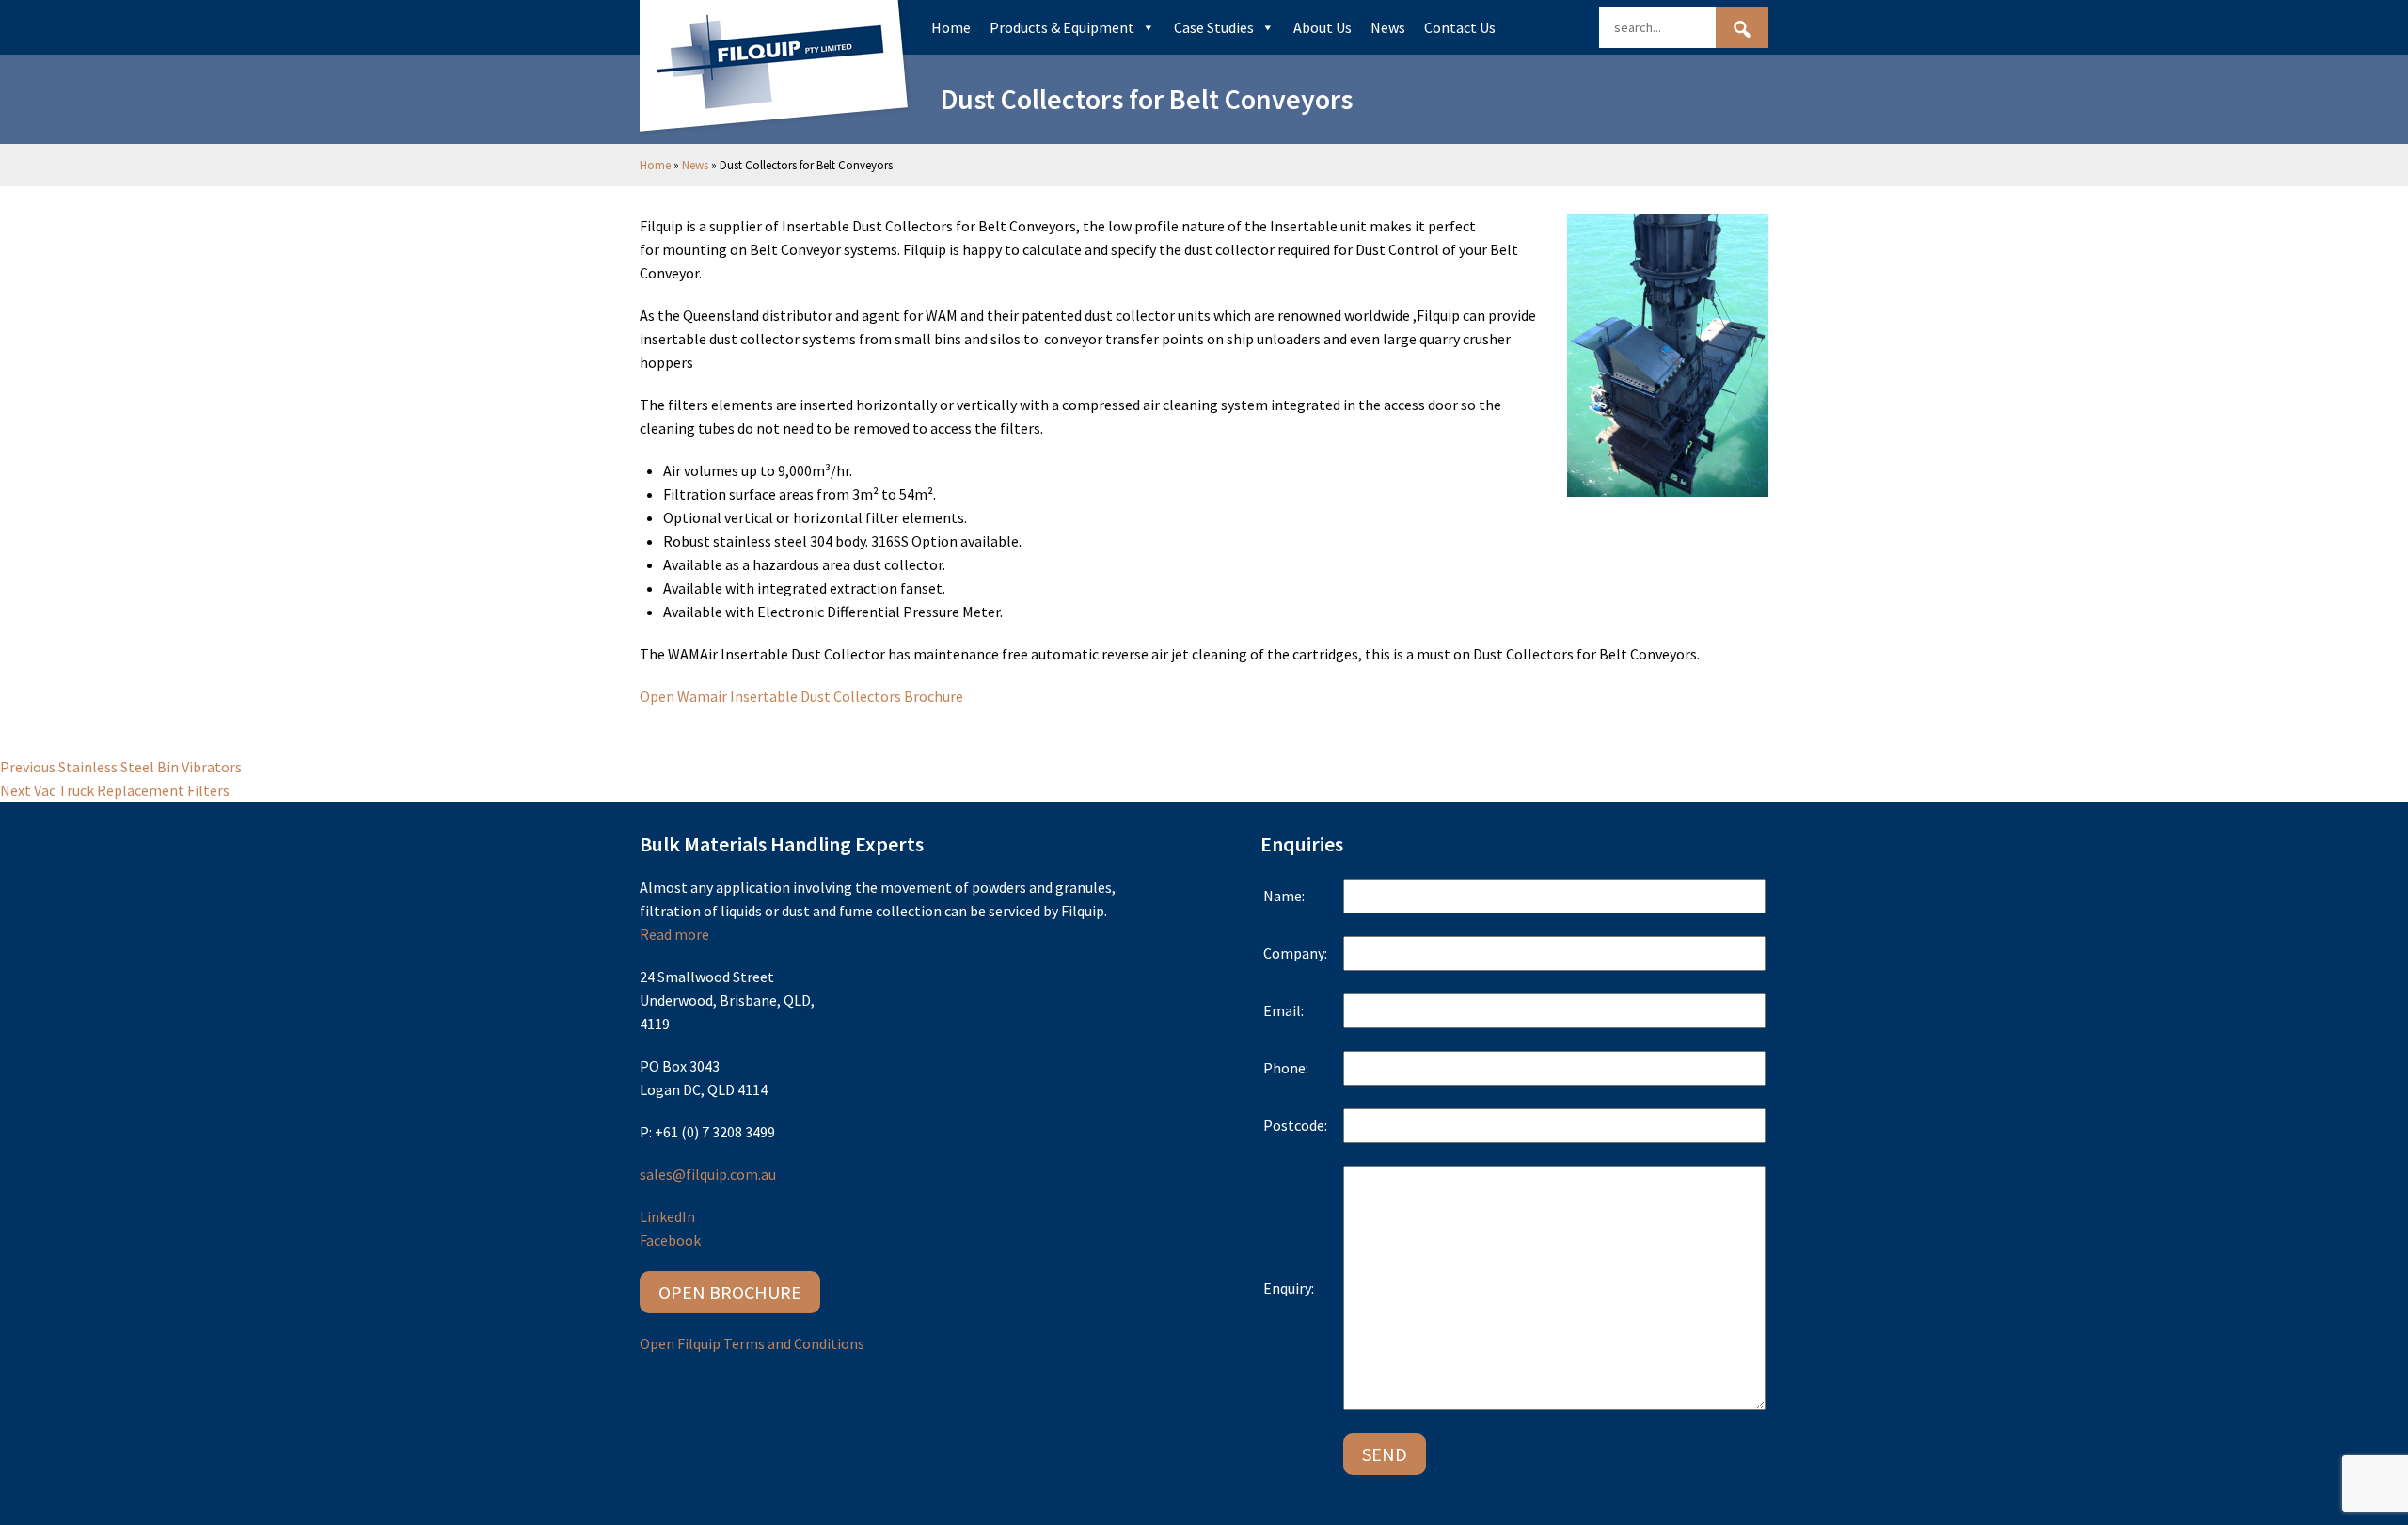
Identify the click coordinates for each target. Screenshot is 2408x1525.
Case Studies (1214, 27)
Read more (674, 934)
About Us (1323, 27)
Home (951, 27)
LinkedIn (667, 1216)
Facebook (670, 1240)
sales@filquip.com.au (708, 1174)
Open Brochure (730, 1292)
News (1388, 27)
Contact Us (1460, 27)
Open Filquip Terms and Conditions (752, 1343)
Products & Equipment (1062, 27)
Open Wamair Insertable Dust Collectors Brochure (801, 696)
